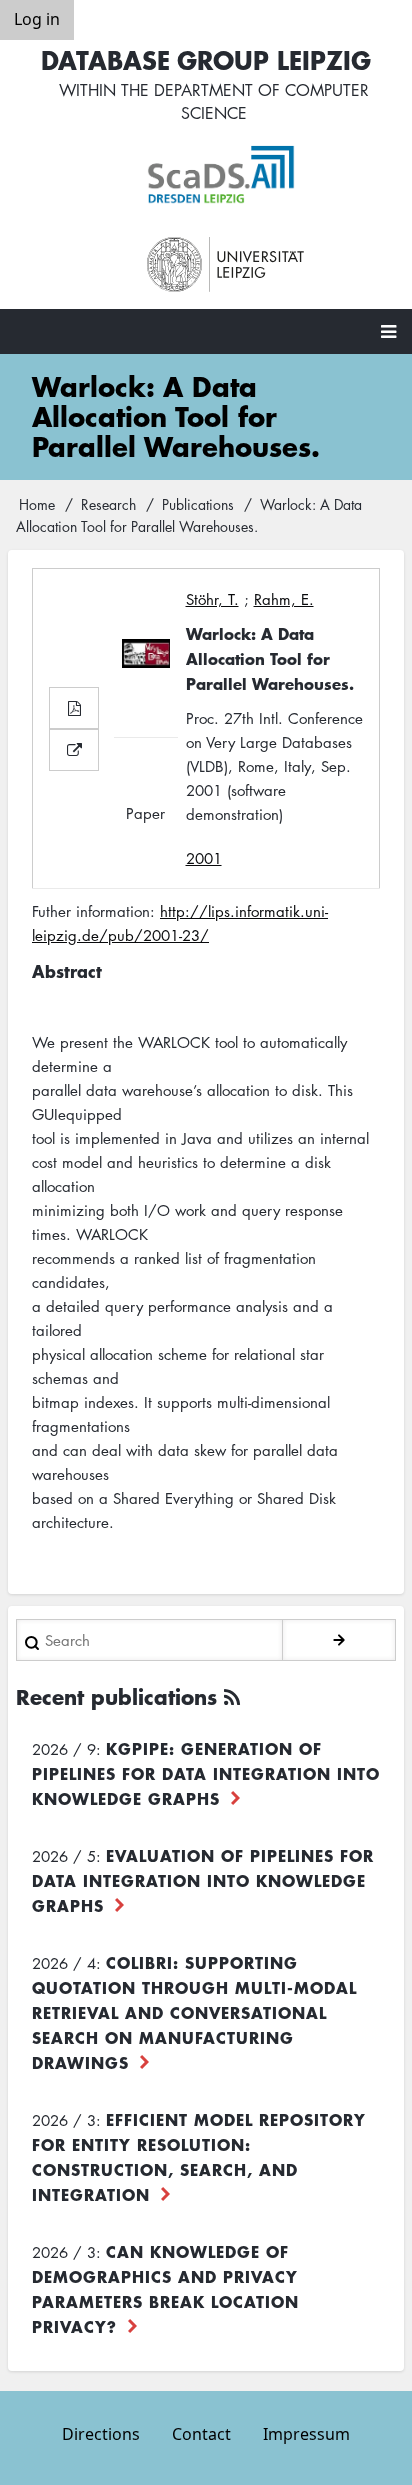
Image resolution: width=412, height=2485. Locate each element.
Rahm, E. (284, 599)
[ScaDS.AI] (226, 175)
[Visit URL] (74, 750)
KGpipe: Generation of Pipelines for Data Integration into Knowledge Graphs (206, 1773)
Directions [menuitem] (101, 2434)
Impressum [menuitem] (306, 2434)
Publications (198, 504)
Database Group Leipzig (206, 59)
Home (37, 504)
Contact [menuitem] (201, 2434)
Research (108, 504)
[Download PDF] (74, 708)
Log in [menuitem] (37, 19)
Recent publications (116, 1696)
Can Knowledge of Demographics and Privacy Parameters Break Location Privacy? (165, 2288)
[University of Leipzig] (226, 265)
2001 (204, 858)
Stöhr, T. (212, 599)
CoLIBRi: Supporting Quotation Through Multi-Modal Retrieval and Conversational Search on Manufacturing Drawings (194, 2012)
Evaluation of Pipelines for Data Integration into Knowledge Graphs (203, 1880)
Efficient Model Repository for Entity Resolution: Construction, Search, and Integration (199, 2156)
